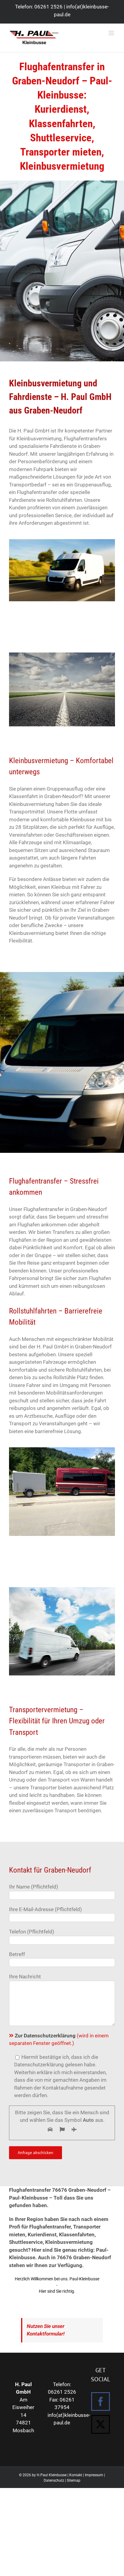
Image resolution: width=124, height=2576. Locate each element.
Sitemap (74, 2480)
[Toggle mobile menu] (112, 33)
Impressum (94, 2475)
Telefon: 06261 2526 (39, 7)
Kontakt (76, 2475)
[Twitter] (101, 2424)
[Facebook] (101, 2401)
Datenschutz (54, 2480)
